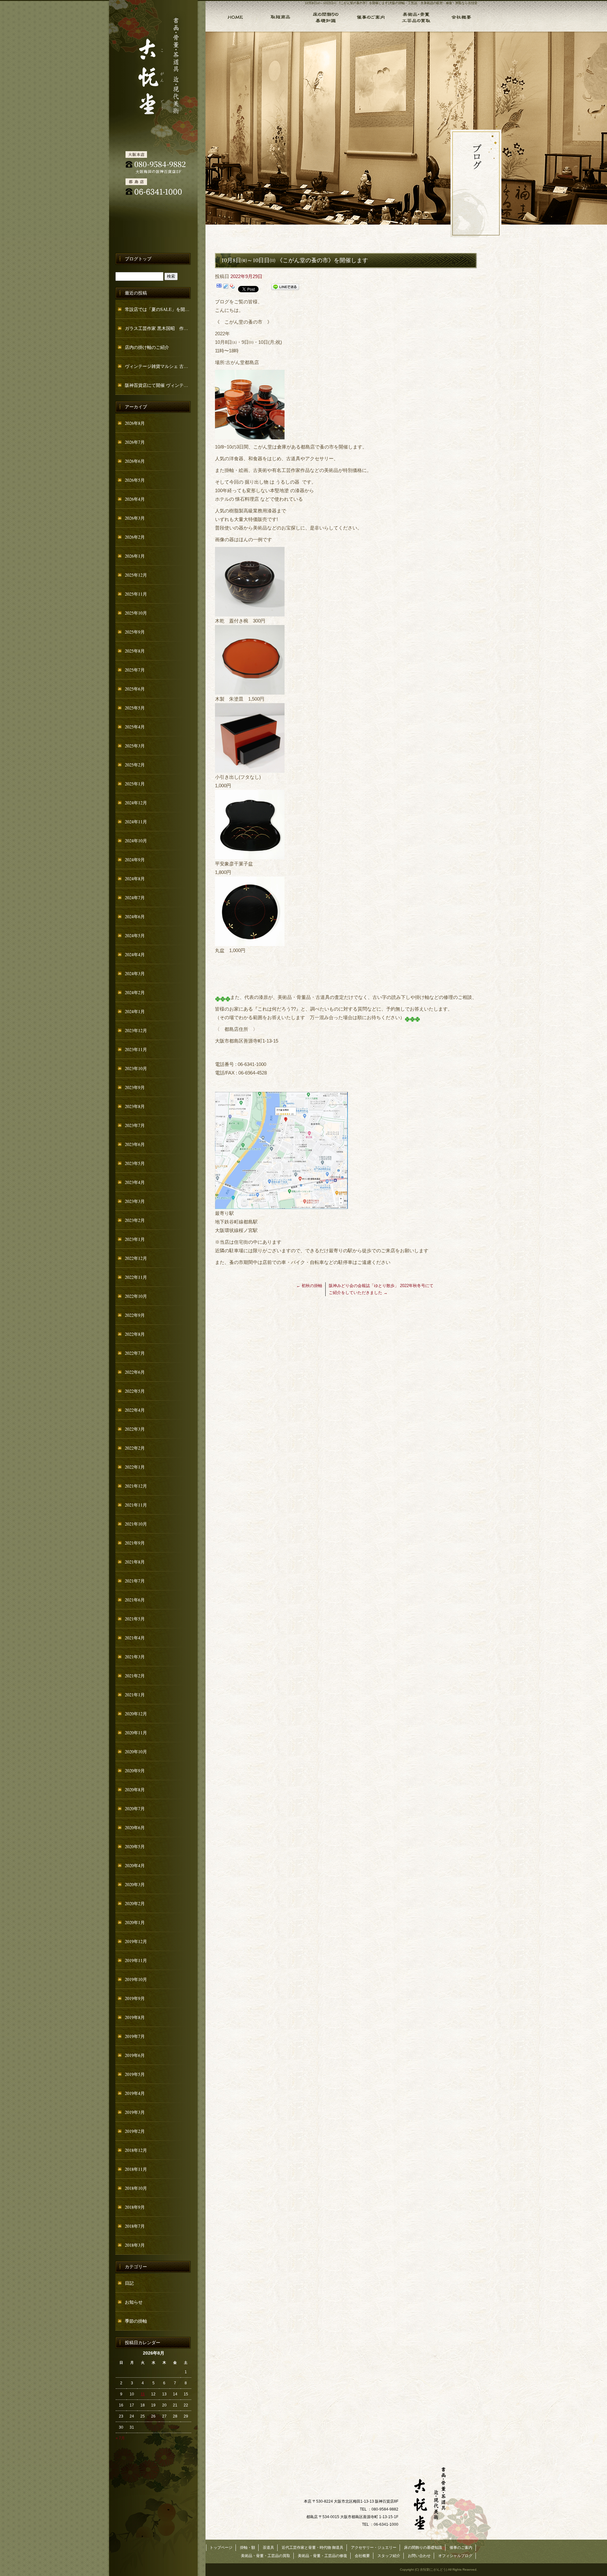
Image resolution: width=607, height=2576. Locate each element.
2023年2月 (135, 1220)
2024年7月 (135, 898)
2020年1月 (135, 1922)
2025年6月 (135, 689)
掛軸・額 (280, 16)
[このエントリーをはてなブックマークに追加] (219, 288)
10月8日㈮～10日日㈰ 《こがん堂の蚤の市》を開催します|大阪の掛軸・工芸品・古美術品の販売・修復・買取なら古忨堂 (391, 3)
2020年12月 (136, 1714)
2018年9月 (135, 2207)
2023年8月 (135, 1106)
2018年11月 (136, 2169)
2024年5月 (135, 935)
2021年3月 (135, 1657)
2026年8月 (135, 423)
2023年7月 (135, 1125)
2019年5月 (135, 2074)
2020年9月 (135, 1771)
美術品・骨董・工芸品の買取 (415, 16)
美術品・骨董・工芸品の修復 (322, 2556)
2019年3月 (135, 2112)
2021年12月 (136, 1486)
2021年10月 (136, 1524)
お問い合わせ (419, 2556)
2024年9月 (135, 860)
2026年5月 (135, 480)
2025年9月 (135, 632)
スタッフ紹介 (389, 2556)
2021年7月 (135, 1581)
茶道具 (268, 2548)
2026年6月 (135, 461)
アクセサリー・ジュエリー (374, 2548)
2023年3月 (135, 1201)
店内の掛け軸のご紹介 (147, 347)
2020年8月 (135, 1790)
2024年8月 (135, 879)
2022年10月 (136, 1296)
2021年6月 (135, 1600)
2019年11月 (136, 1960)
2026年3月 (135, 518)
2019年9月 (135, 1998)
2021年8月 (135, 1562)
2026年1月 (135, 556)
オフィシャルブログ (455, 2556)
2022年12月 (136, 1258)
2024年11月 (136, 822)
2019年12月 (136, 1941)
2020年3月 (135, 1884)
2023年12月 (136, 1030)
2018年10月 (136, 2188)
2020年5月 (135, 1846)
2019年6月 (135, 2055)
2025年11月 (136, 594)
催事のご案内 (370, 16)
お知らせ (134, 2302)
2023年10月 (136, 1068)
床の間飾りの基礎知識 (325, 16)
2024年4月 (135, 954)
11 (143, 2394)
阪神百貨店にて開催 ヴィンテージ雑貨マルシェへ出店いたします (158, 385)
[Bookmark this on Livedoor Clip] (226, 288)
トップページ (231, 16)
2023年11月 (136, 1049)
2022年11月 (136, 1277)
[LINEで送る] (285, 288)
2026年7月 (135, 442)
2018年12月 (136, 2150)
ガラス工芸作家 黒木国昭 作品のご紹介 (158, 328)
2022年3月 (135, 1429)
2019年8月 (135, 2017)
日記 (129, 2283)
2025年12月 (136, 575)
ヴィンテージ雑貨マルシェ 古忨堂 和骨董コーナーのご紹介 (158, 366)
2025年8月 (135, 651)
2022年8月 (135, 1334)
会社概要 (461, 16)
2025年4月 (135, 727)
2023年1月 (135, 1239)
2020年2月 (135, 1903)
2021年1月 (135, 1695)
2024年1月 (135, 1011)
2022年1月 (135, 1467)
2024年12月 (136, 803)
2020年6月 (135, 1827)
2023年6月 (135, 1144)
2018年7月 (135, 2226)
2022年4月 (135, 1410)
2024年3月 (135, 973)
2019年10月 (136, 1979)
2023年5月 (135, 1163)
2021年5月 (135, 1619)
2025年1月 (135, 784)
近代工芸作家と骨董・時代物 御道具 (313, 2548)
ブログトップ (138, 259)
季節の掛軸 (136, 2321)
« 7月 (120, 2438)
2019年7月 (135, 2036)
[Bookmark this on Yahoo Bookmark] (232, 288)
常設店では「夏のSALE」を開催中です (158, 309)
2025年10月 (136, 613)
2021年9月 (135, 1543)
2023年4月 (135, 1182)
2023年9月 (135, 1087)
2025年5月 (135, 708)
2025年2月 (135, 765)
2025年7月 (135, 670)
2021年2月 (135, 1676)
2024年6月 (135, 916)
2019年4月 (135, 2093)
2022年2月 (135, 1448)
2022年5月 (135, 1391)
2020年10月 (136, 1752)
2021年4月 (135, 1638)
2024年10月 (136, 841)
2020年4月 (135, 1865)
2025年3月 (135, 746)
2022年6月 (135, 1372)
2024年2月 (135, 992)
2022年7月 (135, 1353)
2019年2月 (135, 2131)
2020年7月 (135, 1808)
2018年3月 (135, 2245)
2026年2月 (135, 537)
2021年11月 (136, 1505)
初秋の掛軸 (309, 1286)
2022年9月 (135, 1315)
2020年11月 (136, 1733)
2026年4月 (135, 499)
